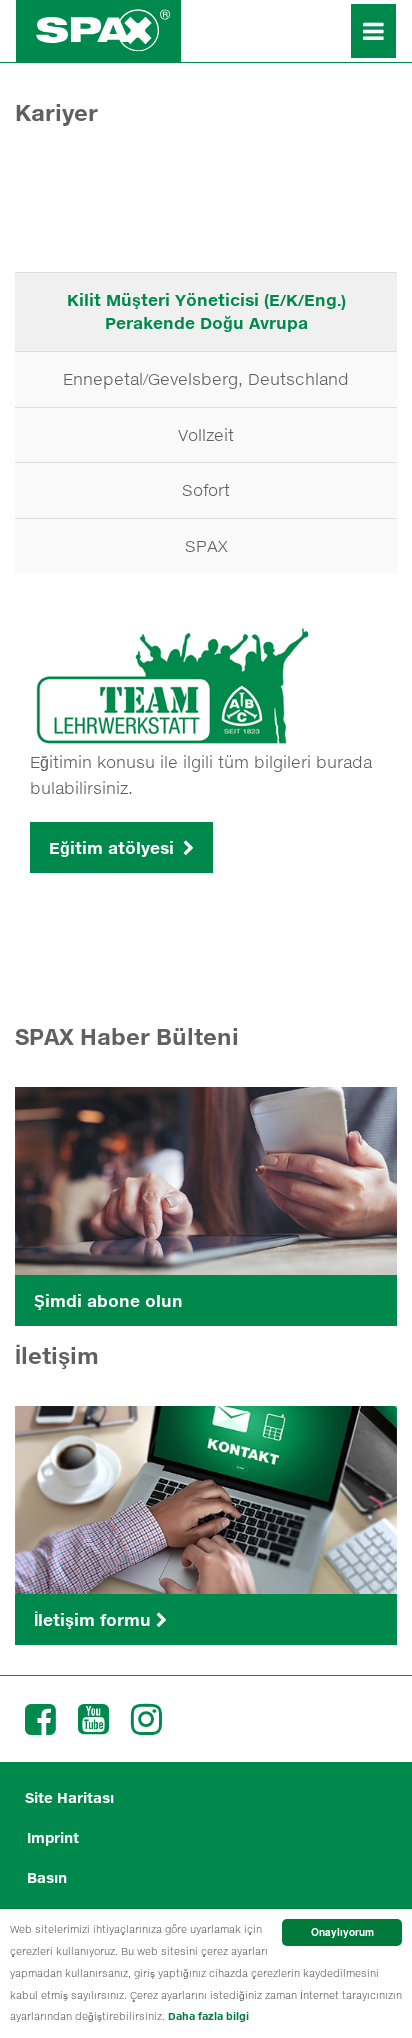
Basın (47, 1877)
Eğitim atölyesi (114, 847)
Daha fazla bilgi (208, 2016)
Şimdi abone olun (108, 1300)
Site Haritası (69, 1797)
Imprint (53, 1837)
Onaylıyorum (342, 1932)
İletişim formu (95, 1619)
